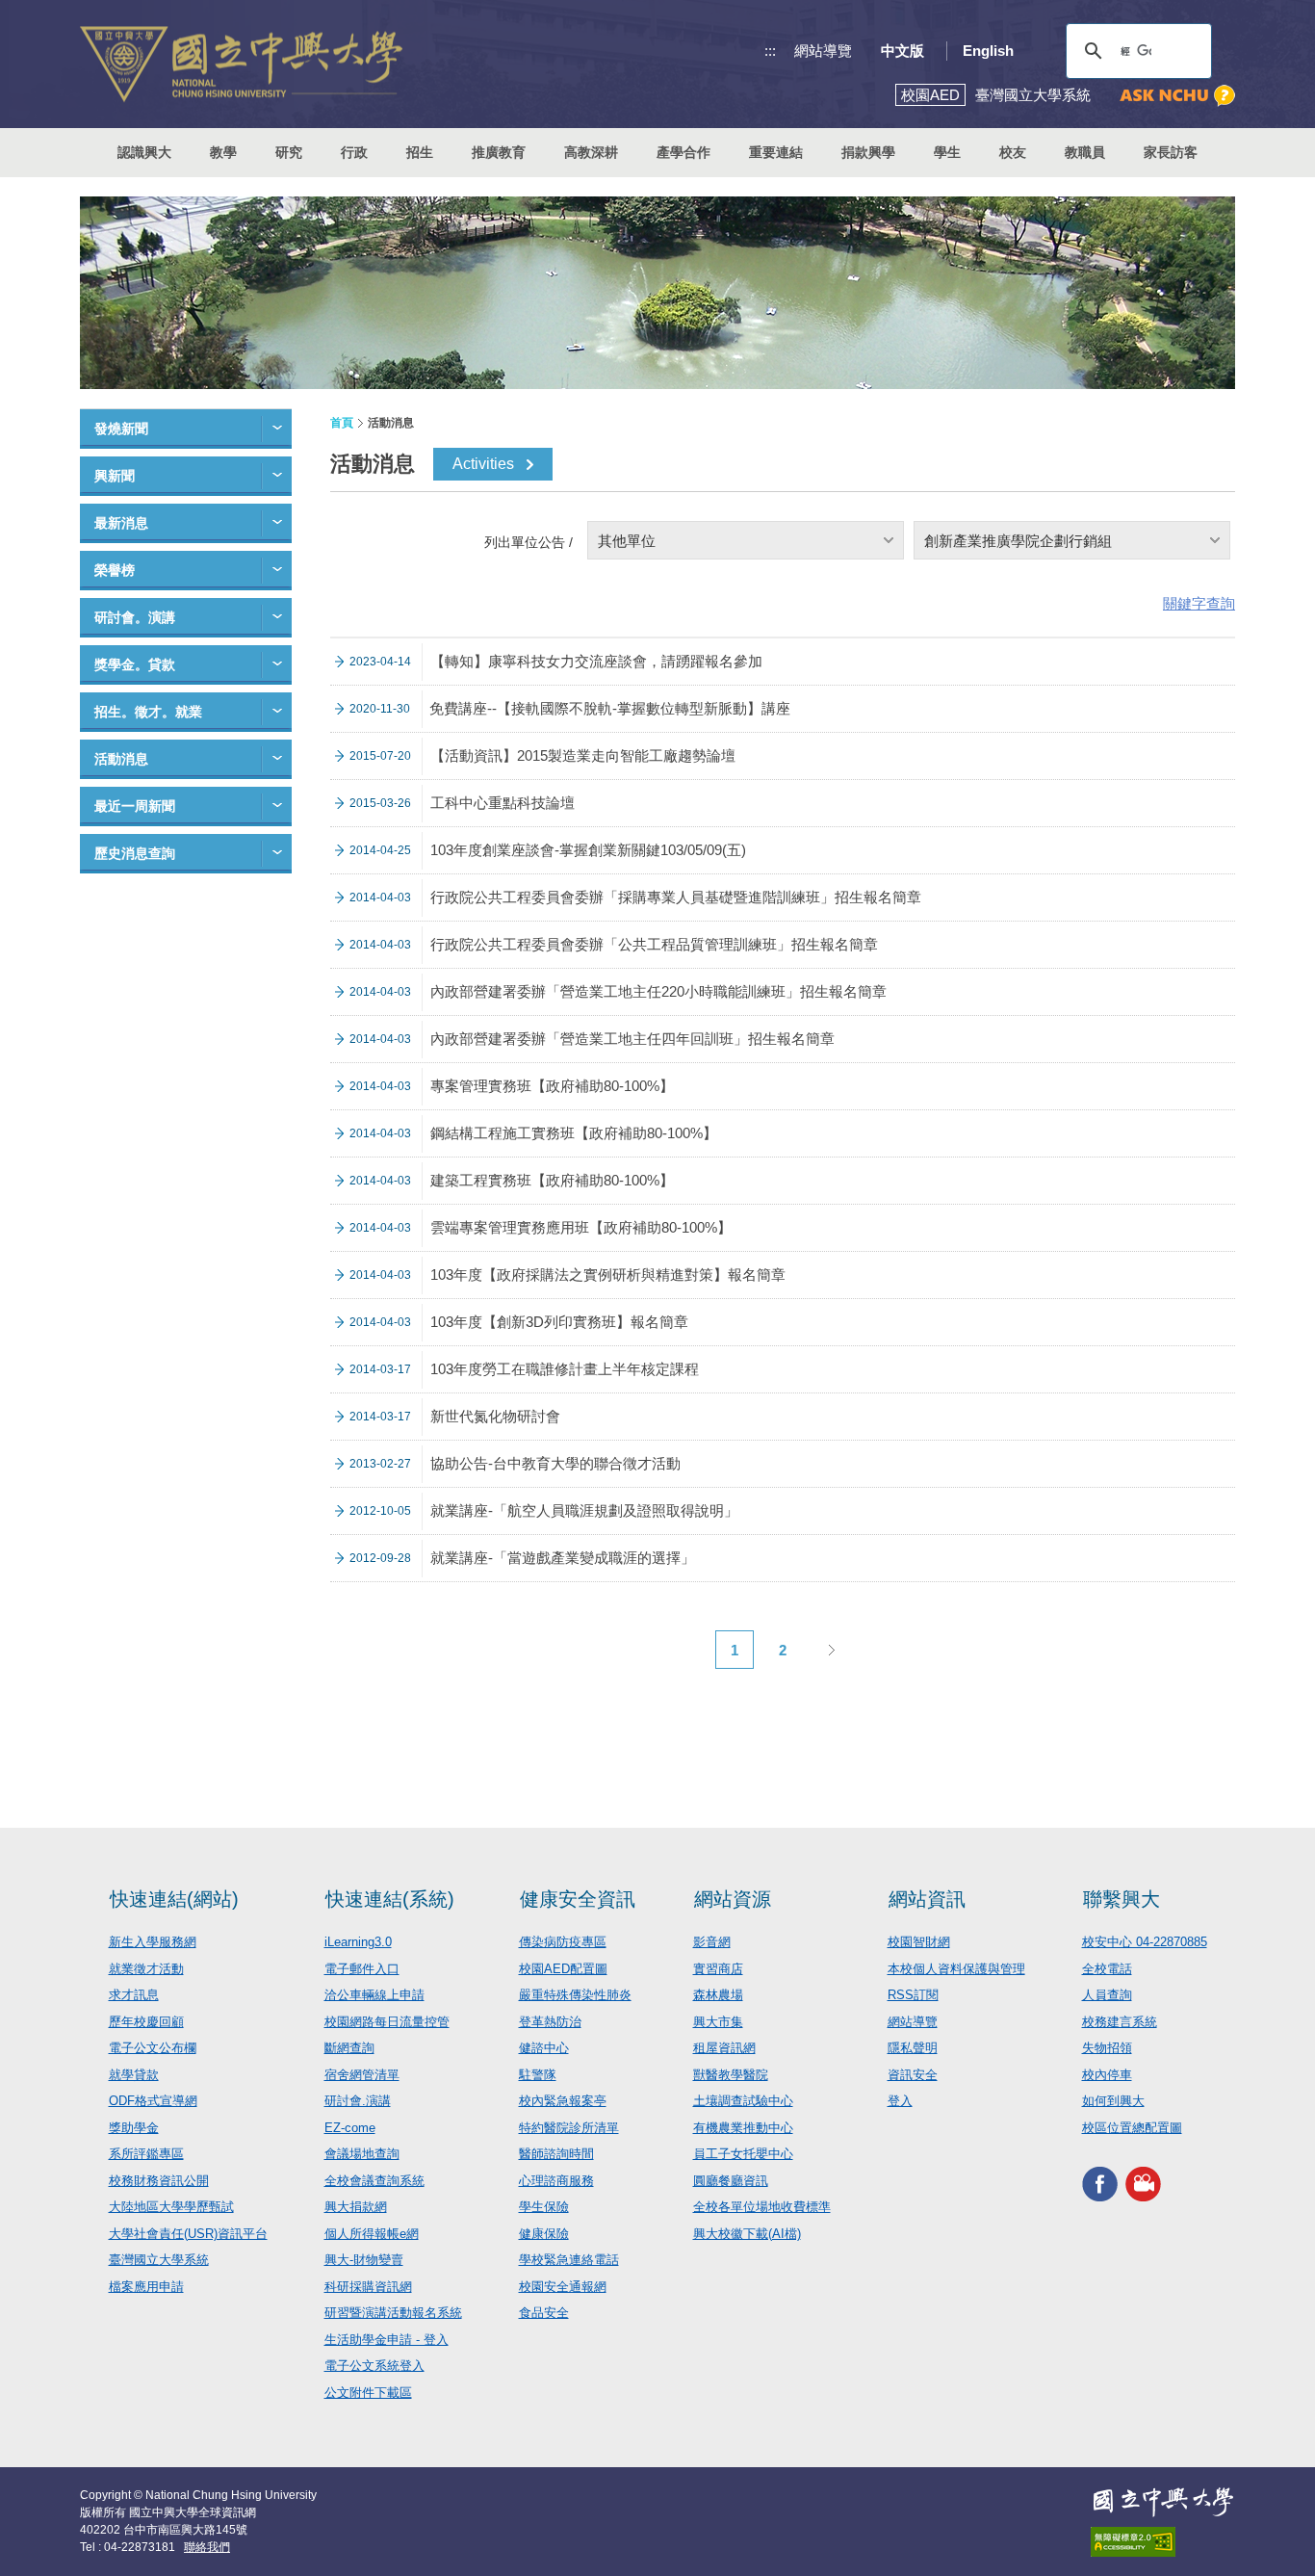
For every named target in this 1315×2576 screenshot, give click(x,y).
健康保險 (544, 2234)
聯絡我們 (207, 2547)
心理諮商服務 (556, 2181)
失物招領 (1107, 2048)
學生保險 (544, 2207)
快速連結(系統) (390, 1899)
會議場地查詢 (362, 2154)
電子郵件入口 (362, 1969)
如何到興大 (1113, 2101)
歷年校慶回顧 (146, 2022)
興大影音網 (1143, 2184)
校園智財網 (919, 1942)
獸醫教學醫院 (731, 2075)
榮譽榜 (115, 570)
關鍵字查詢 (1199, 603)
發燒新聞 (121, 429)
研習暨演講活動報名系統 (393, 2313)
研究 (289, 152)
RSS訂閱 (913, 1995)
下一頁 (831, 1650)
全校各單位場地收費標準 (762, 2207)
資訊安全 (913, 2075)
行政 (354, 152)
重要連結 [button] (776, 152)
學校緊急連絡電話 (569, 2260)
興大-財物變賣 (364, 2260)
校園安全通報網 (563, 2287)
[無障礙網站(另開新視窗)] (1163, 2542)
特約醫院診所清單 (569, 2128)
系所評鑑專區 (146, 2154)
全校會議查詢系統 (374, 2181)
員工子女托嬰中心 (743, 2154)
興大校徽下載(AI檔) (747, 2234)
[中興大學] (1163, 2502)
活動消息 (121, 759)
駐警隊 (538, 2075)
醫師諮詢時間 (556, 2154)
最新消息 (121, 523)
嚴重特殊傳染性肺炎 (575, 1995)
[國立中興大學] (241, 64)
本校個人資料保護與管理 (956, 1969)
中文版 (902, 51)
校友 (1013, 152)
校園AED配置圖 (563, 1969)
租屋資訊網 (724, 2048)
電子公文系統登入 (374, 2366)
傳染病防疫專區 (563, 1942)
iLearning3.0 (358, 1942)
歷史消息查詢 (135, 853)
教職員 (1085, 152)
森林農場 (718, 1995)
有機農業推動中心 (743, 2128)
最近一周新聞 (135, 806)
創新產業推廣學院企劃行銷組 (1018, 541)
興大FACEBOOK (1100, 2184)
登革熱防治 (550, 2022)
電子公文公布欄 (153, 2048)
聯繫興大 (1122, 1899)
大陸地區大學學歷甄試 (171, 2207)
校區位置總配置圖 (1132, 2128)
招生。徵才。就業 (148, 712)
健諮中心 (544, 2048)
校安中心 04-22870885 (1145, 1942)
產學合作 (683, 152)
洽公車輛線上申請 (374, 1995)
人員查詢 (1107, 1995)
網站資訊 (927, 1899)
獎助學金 (134, 2128)
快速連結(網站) (174, 1899)
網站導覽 (823, 51)
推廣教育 (499, 152)
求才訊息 (134, 1995)
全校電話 (1107, 1969)
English (988, 51)
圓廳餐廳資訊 (731, 2181)
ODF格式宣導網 (153, 2101)
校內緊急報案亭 (563, 2101)
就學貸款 (134, 2075)
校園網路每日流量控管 (387, 2022)
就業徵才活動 (146, 1969)
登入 (900, 2101)
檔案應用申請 (146, 2287)
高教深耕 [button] (591, 152)
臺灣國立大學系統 (159, 2260)
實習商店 (718, 1969)
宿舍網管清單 (362, 2075)
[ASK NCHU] (1177, 96)
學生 (947, 152)
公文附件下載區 (368, 2393)
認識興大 (144, 152)
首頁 (342, 423)
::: (770, 51)
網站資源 (733, 1899)
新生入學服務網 (153, 1942)
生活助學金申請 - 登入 (387, 2340)
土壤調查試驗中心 (743, 2101)
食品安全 (544, 2313)
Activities (483, 464)
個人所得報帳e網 (372, 2234)
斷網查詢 (349, 2048)
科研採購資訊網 (368, 2287)
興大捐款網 (356, 2207)
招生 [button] (420, 152)
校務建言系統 (1120, 2022)
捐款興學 (868, 152)
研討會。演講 (135, 617)
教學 (223, 152)
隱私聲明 (913, 2048)
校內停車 (1107, 2075)
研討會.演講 (358, 2101)
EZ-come (350, 2128)
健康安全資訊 (578, 1899)
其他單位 (627, 541)
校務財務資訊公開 (159, 2181)
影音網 (712, 1942)
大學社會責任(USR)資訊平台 (188, 2234)
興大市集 (718, 2022)
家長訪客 (1171, 152)
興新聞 (115, 476)
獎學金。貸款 (135, 664)
